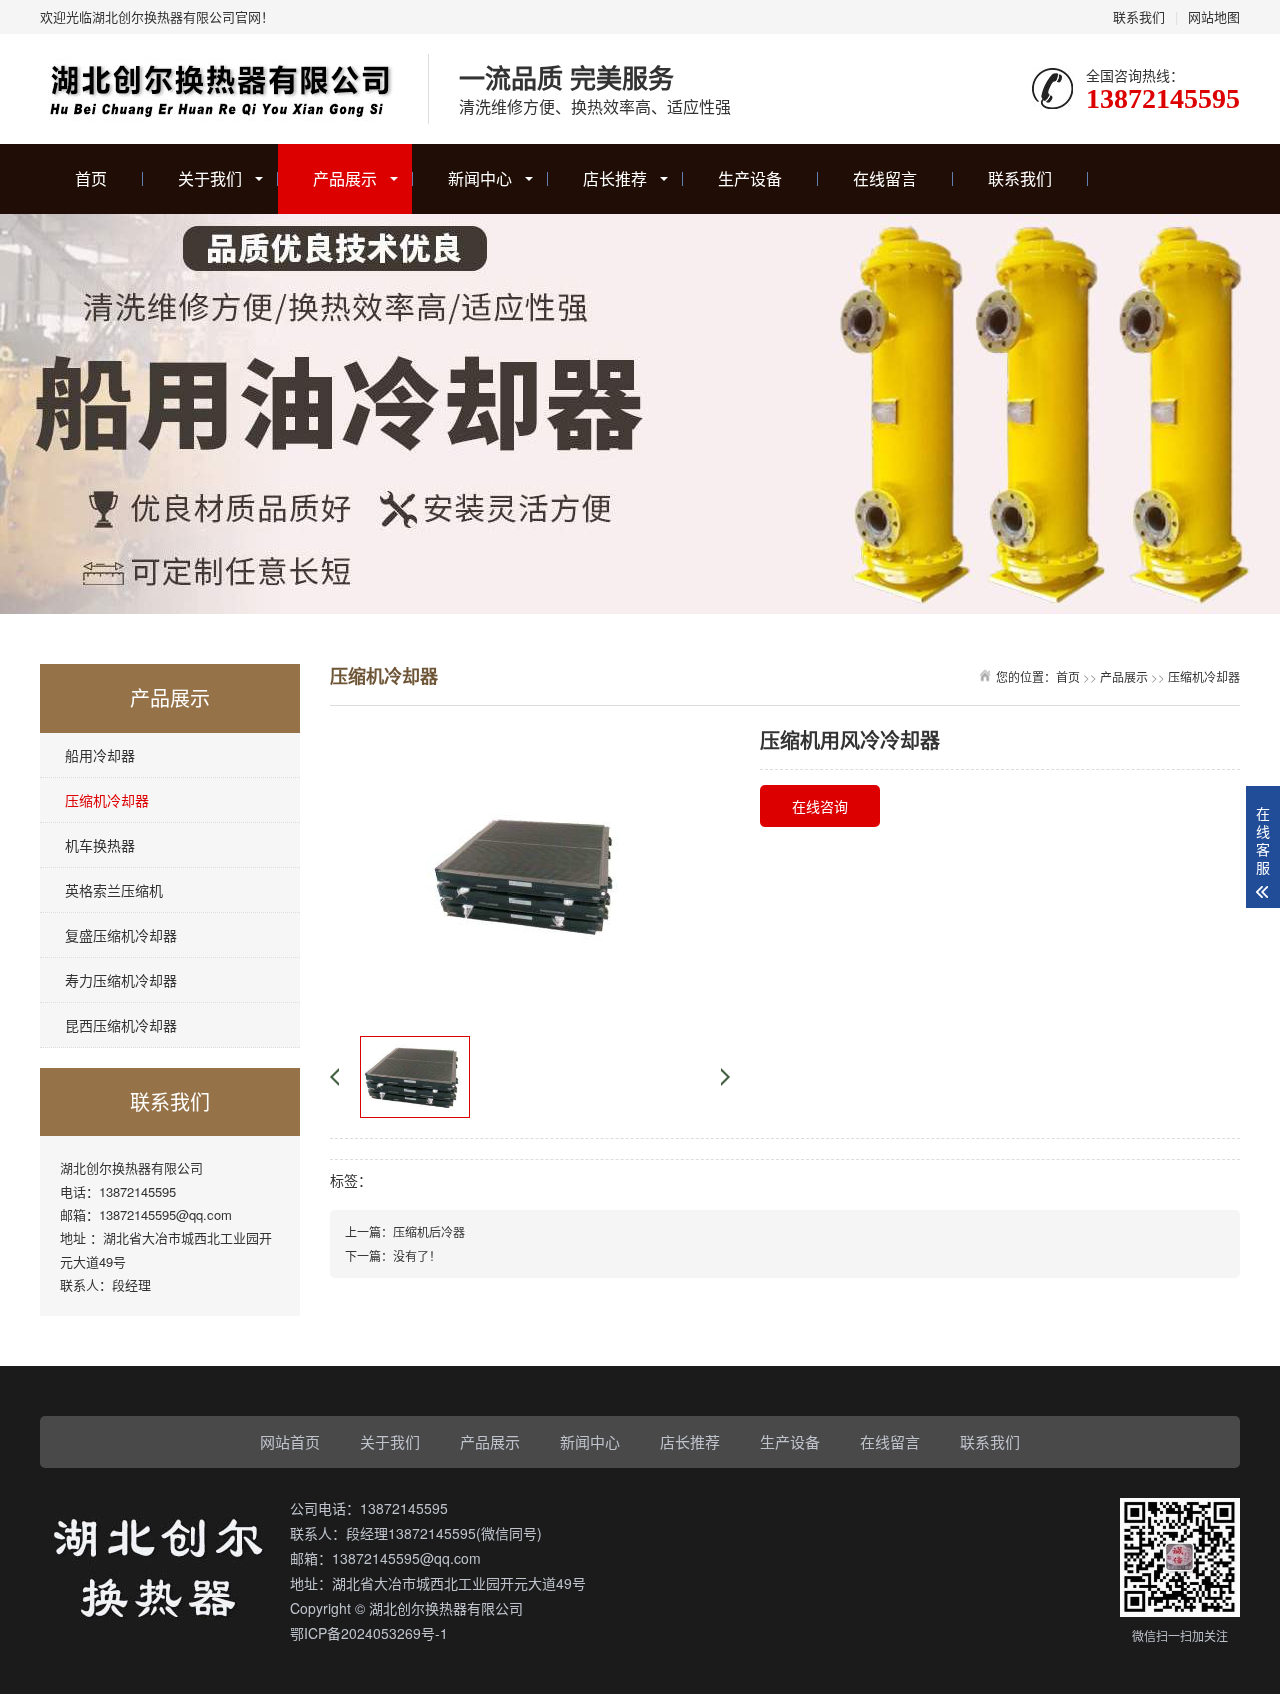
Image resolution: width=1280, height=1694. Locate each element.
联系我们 (1139, 16)
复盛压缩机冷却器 (121, 935)
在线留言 (885, 178)
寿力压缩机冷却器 (121, 980)
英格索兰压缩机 (114, 890)
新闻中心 (480, 178)
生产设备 (750, 178)
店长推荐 (615, 178)
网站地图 (1214, 16)
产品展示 (345, 178)
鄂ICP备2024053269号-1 (369, 1633)
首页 (91, 178)
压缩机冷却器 (107, 800)
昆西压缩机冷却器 (121, 1025)
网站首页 (290, 1441)
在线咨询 (820, 806)
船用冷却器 (100, 755)
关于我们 (210, 178)
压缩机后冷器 (429, 1231)
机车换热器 (100, 845)
